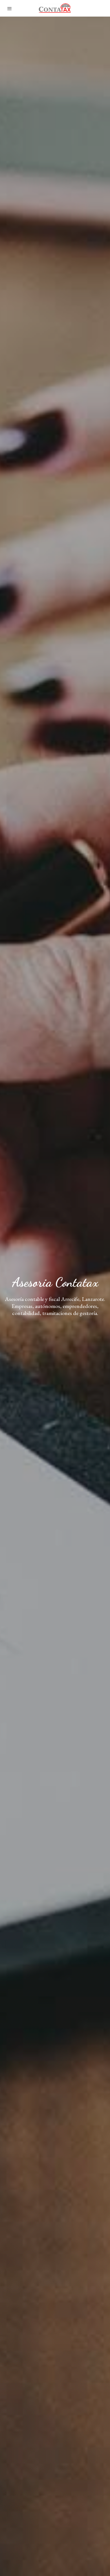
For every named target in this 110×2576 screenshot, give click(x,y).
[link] (55, 8)
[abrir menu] (10, 8)
